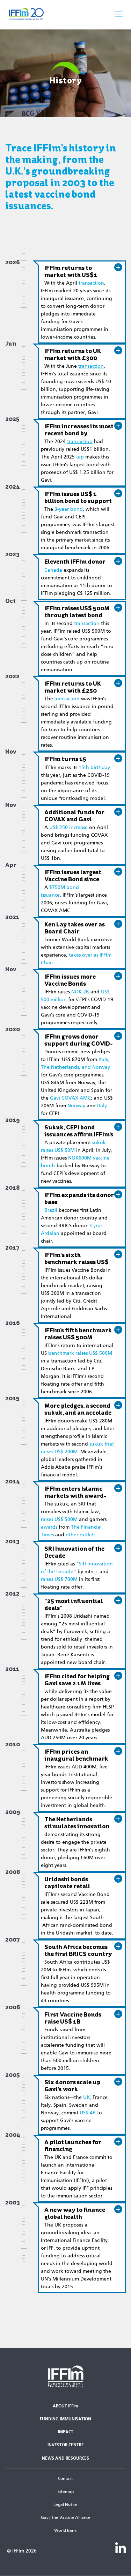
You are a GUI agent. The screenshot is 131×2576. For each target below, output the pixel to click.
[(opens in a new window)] (121, 2547)
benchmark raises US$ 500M (80, 1353)
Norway (76, 1106)
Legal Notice (65, 2504)
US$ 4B (88, 2113)
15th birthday (94, 767)
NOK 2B (80, 992)
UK (86, 2097)
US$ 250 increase (68, 827)
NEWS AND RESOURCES (65, 2458)
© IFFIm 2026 (22, 2551)
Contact (65, 2479)
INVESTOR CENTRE (66, 2445)
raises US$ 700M (59, 1579)
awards (49, 1527)
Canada (53, 570)
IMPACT (66, 2432)
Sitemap (66, 2492)
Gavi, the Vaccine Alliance (66, 2517)
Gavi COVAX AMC (70, 1098)
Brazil (51, 1210)
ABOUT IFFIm (65, 2406)
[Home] (35, 14)
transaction (91, 283)
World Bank (65, 2530)
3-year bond (69, 509)
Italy (102, 1106)
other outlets (81, 1535)
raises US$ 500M (59, 1519)
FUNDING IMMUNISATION (65, 2419)
